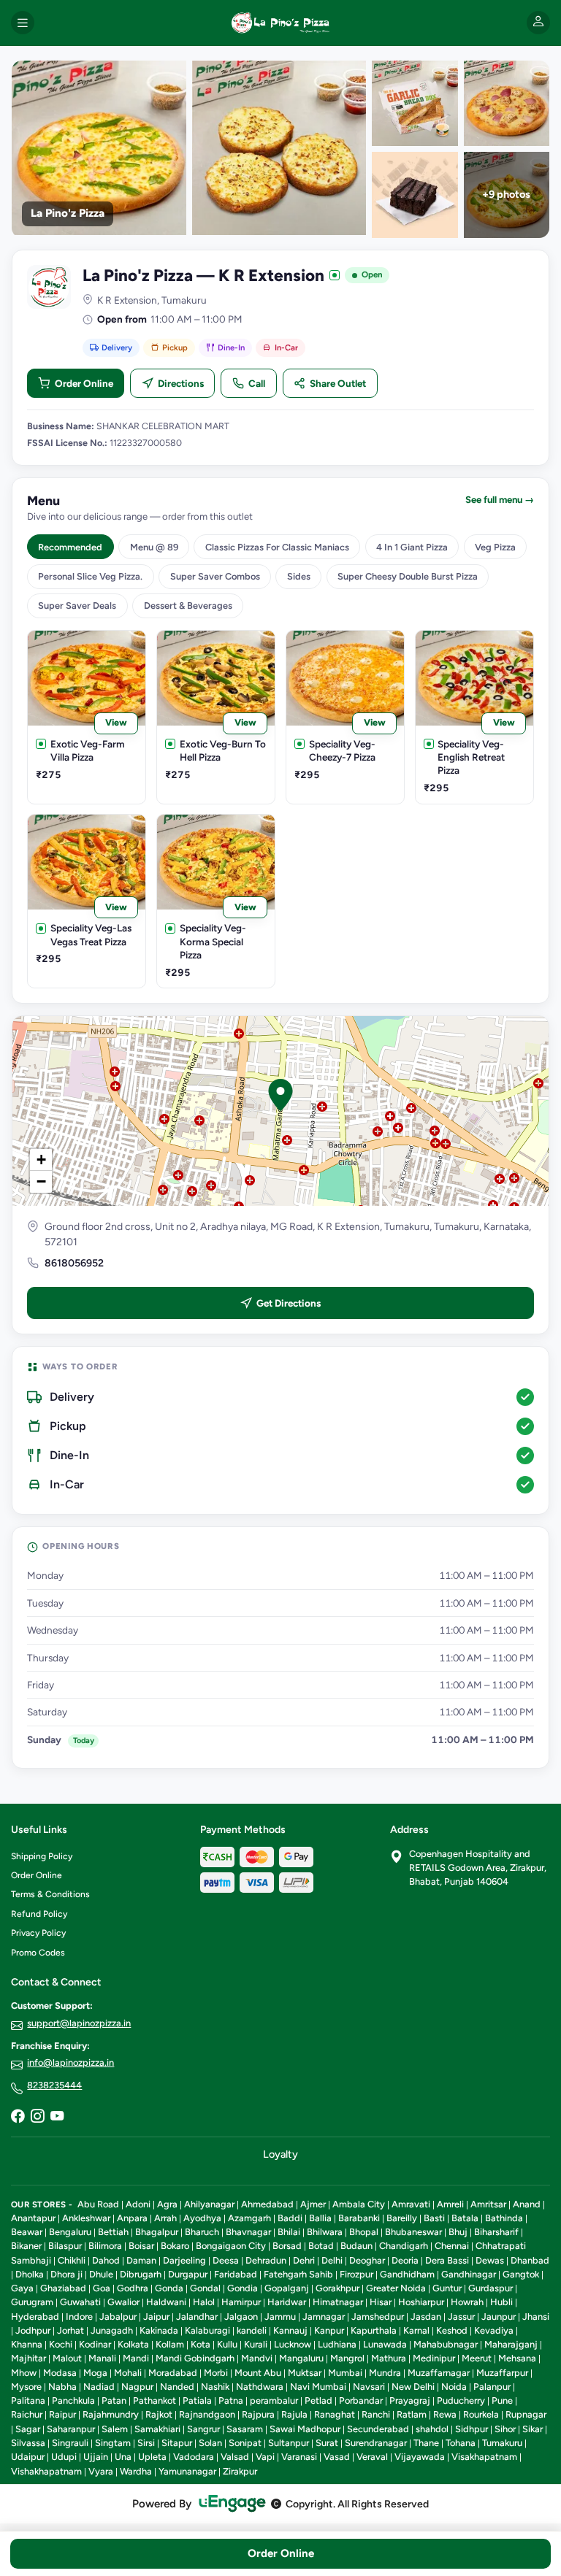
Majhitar (28, 2358)
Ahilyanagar (209, 2204)
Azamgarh (249, 2218)
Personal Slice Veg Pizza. (90, 576)
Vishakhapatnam (46, 2471)
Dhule (101, 2274)
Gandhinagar (469, 2274)
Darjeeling (184, 2260)
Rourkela (481, 2414)
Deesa (226, 2260)
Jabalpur (118, 2317)
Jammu (280, 2317)
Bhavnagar (248, 2232)
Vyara (101, 2471)
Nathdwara (260, 2387)
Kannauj (290, 2330)
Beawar (27, 2232)
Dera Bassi (447, 2260)
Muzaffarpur (502, 2373)
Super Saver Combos (215, 576)
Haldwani (166, 2302)
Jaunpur (499, 2317)
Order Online (84, 383)
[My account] (538, 23)
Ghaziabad (63, 2288)
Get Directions (289, 1303)
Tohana (461, 2443)
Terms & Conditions (50, 1894)
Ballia (320, 2218)
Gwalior (123, 2302)
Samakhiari (157, 2429)
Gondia (243, 2288)
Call (257, 383)
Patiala (197, 2400)
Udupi (64, 2457)
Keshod (452, 2330)
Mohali (128, 2373)
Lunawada (385, 2344)
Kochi (61, 2344)
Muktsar (305, 2373)
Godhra (133, 2288)
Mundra (385, 2373)
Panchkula (73, 2400)
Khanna (27, 2344)
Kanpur (329, 2330)
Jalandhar (197, 2317)
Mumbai (345, 2373)
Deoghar (367, 2260)
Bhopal (364, 2232)
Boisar (141, 2246)
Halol (204, 2302)
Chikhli (72, 2260)
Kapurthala (374, 2330)
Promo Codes (38, 1953)
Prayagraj (410, 2400)
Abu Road (98, 2204)
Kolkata (133, 2344)
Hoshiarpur (421, 2302)
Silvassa (28, 2443)
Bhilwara (325, 2232)
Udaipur (28, 2457)
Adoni (138, 2204)
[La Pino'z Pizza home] (280, 23)
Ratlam (412, 2414)
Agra (167, 2204)
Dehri (304, 2260)
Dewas (490, 2260)
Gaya (22, 2288)
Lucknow (293, 2344)
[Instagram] (37, 2118)
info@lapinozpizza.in (70, 2062)
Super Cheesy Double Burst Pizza (408, 576)
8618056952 (74, 1263)
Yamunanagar (187, 2471)
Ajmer (313, 2204)
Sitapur (177, 2443)
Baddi (290, 2218)
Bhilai (289, 2232)
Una (123, 2457)
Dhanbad (530, 2260)
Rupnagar (526, 2414)
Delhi (332, 2260)
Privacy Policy (38, 1933)
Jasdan (426, 2317)
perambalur (274, 2400)
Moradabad (173, 2373)
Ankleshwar (86, 2218)
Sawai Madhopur (305, 2429)
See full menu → (500, 500)
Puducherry (461, 2400)
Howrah (467, 2302)
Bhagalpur (157, 2232)
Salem (115, 2429)
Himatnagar (338, 2302)
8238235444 (54, 2085)
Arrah (165, 2218)
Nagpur (137, 2387)
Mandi (136, 2358)
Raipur (62, 2414)
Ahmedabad (267, 2204)
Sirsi (146, 2443)
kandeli (252, 2330)
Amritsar (488, 2204)
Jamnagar (324, 2317)
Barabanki (359, 2218)
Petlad (318, 2400)
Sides (299, 576)
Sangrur (203, 2429)
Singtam (113, 2443)
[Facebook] (18, 2118)
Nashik (215, 2387)
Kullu (227, 2344)
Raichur (27, 2414)
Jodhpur (33, 2330)
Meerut (477, 2358)
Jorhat (70, 2330)
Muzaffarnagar (439, 2373)
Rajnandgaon (207, 2414)
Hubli (501, 2302)
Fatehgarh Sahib (298, 2274)
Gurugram (32, 2302)
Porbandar (361, 2400)
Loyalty (280, 2154)
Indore (79, 2317)
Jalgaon (241, 2317)
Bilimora (105, 2246)
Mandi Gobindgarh (195, 2358)
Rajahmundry (111, 2414)
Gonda (169, 2288)
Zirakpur (240, 2471)
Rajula (294, 2414)
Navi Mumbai (318, 2387)
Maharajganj (511, 2344)
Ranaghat (335, 2414)
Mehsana (517, 2358)
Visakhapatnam (484, 2457)
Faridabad (236, 2274)
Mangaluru (301, 2358)
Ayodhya (202, 2218)
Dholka (30, 2274)
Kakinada (159, 2330)
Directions (181, 383)
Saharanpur (71, 2429)
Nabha (62, 2387)
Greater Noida (396, 2288)
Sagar (28, 2429)
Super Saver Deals (77, 605)
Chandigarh (404, 2246)
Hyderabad (35, 2317)
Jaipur (156, 2317)
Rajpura (258, 2414)
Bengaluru (70, 2232)
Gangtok (521, 2274)
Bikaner (26, 2246)
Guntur (447, 2288)
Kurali (256, 2344)
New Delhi (413, 2387)
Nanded (177, 2387)
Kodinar (95, 2344)
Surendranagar (376, 2443)
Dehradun (266, 2260)
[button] (280, 1095)
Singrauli (70, 2443)
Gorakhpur (337, 2288)
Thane (426, 2443)
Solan (210, 2443)
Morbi (216, 2373)
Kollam (170, 2344)
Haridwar (287, 2302)
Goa (102, 2288)
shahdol (432, 2429)
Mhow (24, 2373)
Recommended (70, 547)
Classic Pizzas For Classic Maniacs (277, 547)
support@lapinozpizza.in (79, 2023)
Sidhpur (472, 2429)
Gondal (205, 2288)
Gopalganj (287, 2288)
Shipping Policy (42, 1856)
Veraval (372, 2457)
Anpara (132, 2218)
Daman (141, 2260)
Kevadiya (494, 2330)
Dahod (106, 2260)
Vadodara (194, 2457)
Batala (465, 2218)
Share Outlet (338, 383)
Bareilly (402, 2218)
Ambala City (359, 2204)
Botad (321, 2246)
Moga (95, 2373)
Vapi (265, 2457)
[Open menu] (23, 23)
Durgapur (188, 2274)
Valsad (235, 2457)
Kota (201, 2344)
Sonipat (245, 2443)
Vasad (337, 2457)
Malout (67, 2358)
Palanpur (492, 2387)
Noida (454, 2387)
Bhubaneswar (413, 2232)
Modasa (60, 2373)
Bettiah (113, 2232)
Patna (231, 2400)
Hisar (381, 2302)
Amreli (450, 2204)
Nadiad (99, 2387)
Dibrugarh (141, 2274)
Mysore (26, 2387)
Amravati (411, 2204)
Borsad (287, 2246)
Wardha (136, 2471)
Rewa (445, 2414)
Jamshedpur (378, 2317)
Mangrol (347, 2358)
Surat (327, 2443)
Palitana (28, 2400)
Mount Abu (258, 2373)
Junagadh (112, 2330)
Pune (502, 2400)
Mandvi (257, 2358)
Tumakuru (502, 2443)
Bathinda (504, 2218)
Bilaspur (65, 2246)
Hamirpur (241, 2302)
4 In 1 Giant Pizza (412, 547)
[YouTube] (57, 2118)
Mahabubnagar (446, 2344)
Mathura (389, 2358)
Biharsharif (496, 2232)
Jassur (461, 2317)
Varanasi (299, 2457)
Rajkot (159, 2414)
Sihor (505, 2429)
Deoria (405, 2260)
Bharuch (202, 2232)
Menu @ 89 (154, 547)
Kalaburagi (207, 2330)
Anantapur (33, 2218)
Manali (102, 2358)
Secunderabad (378, 2429)
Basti (434, 2218)
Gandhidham (407, 2274)
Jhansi (536, 2317)
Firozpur (356, 2274)
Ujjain (96, 2457)
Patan (114, 2400)
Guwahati (80, 2302)
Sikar (533, 2429)
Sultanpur (289, 2443)
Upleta (152, 2457)
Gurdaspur (491, 2288)
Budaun (356, 2246)
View (116, 722)
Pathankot (154, 2400)
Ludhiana (337, 2344)
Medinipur (434, 2358)
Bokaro (175, 2246)
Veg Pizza (495, 547)
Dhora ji (66, 2274)
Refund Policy (39, 1914)
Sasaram (245, 2429)
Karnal (416, 2330)
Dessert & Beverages (188, 605)
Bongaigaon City (231, 2246)
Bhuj (458, 2232)
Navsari (369, 2387)
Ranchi (376, 2414)
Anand (527, 2204)
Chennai (452, 2246)
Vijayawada (420, 2457)
